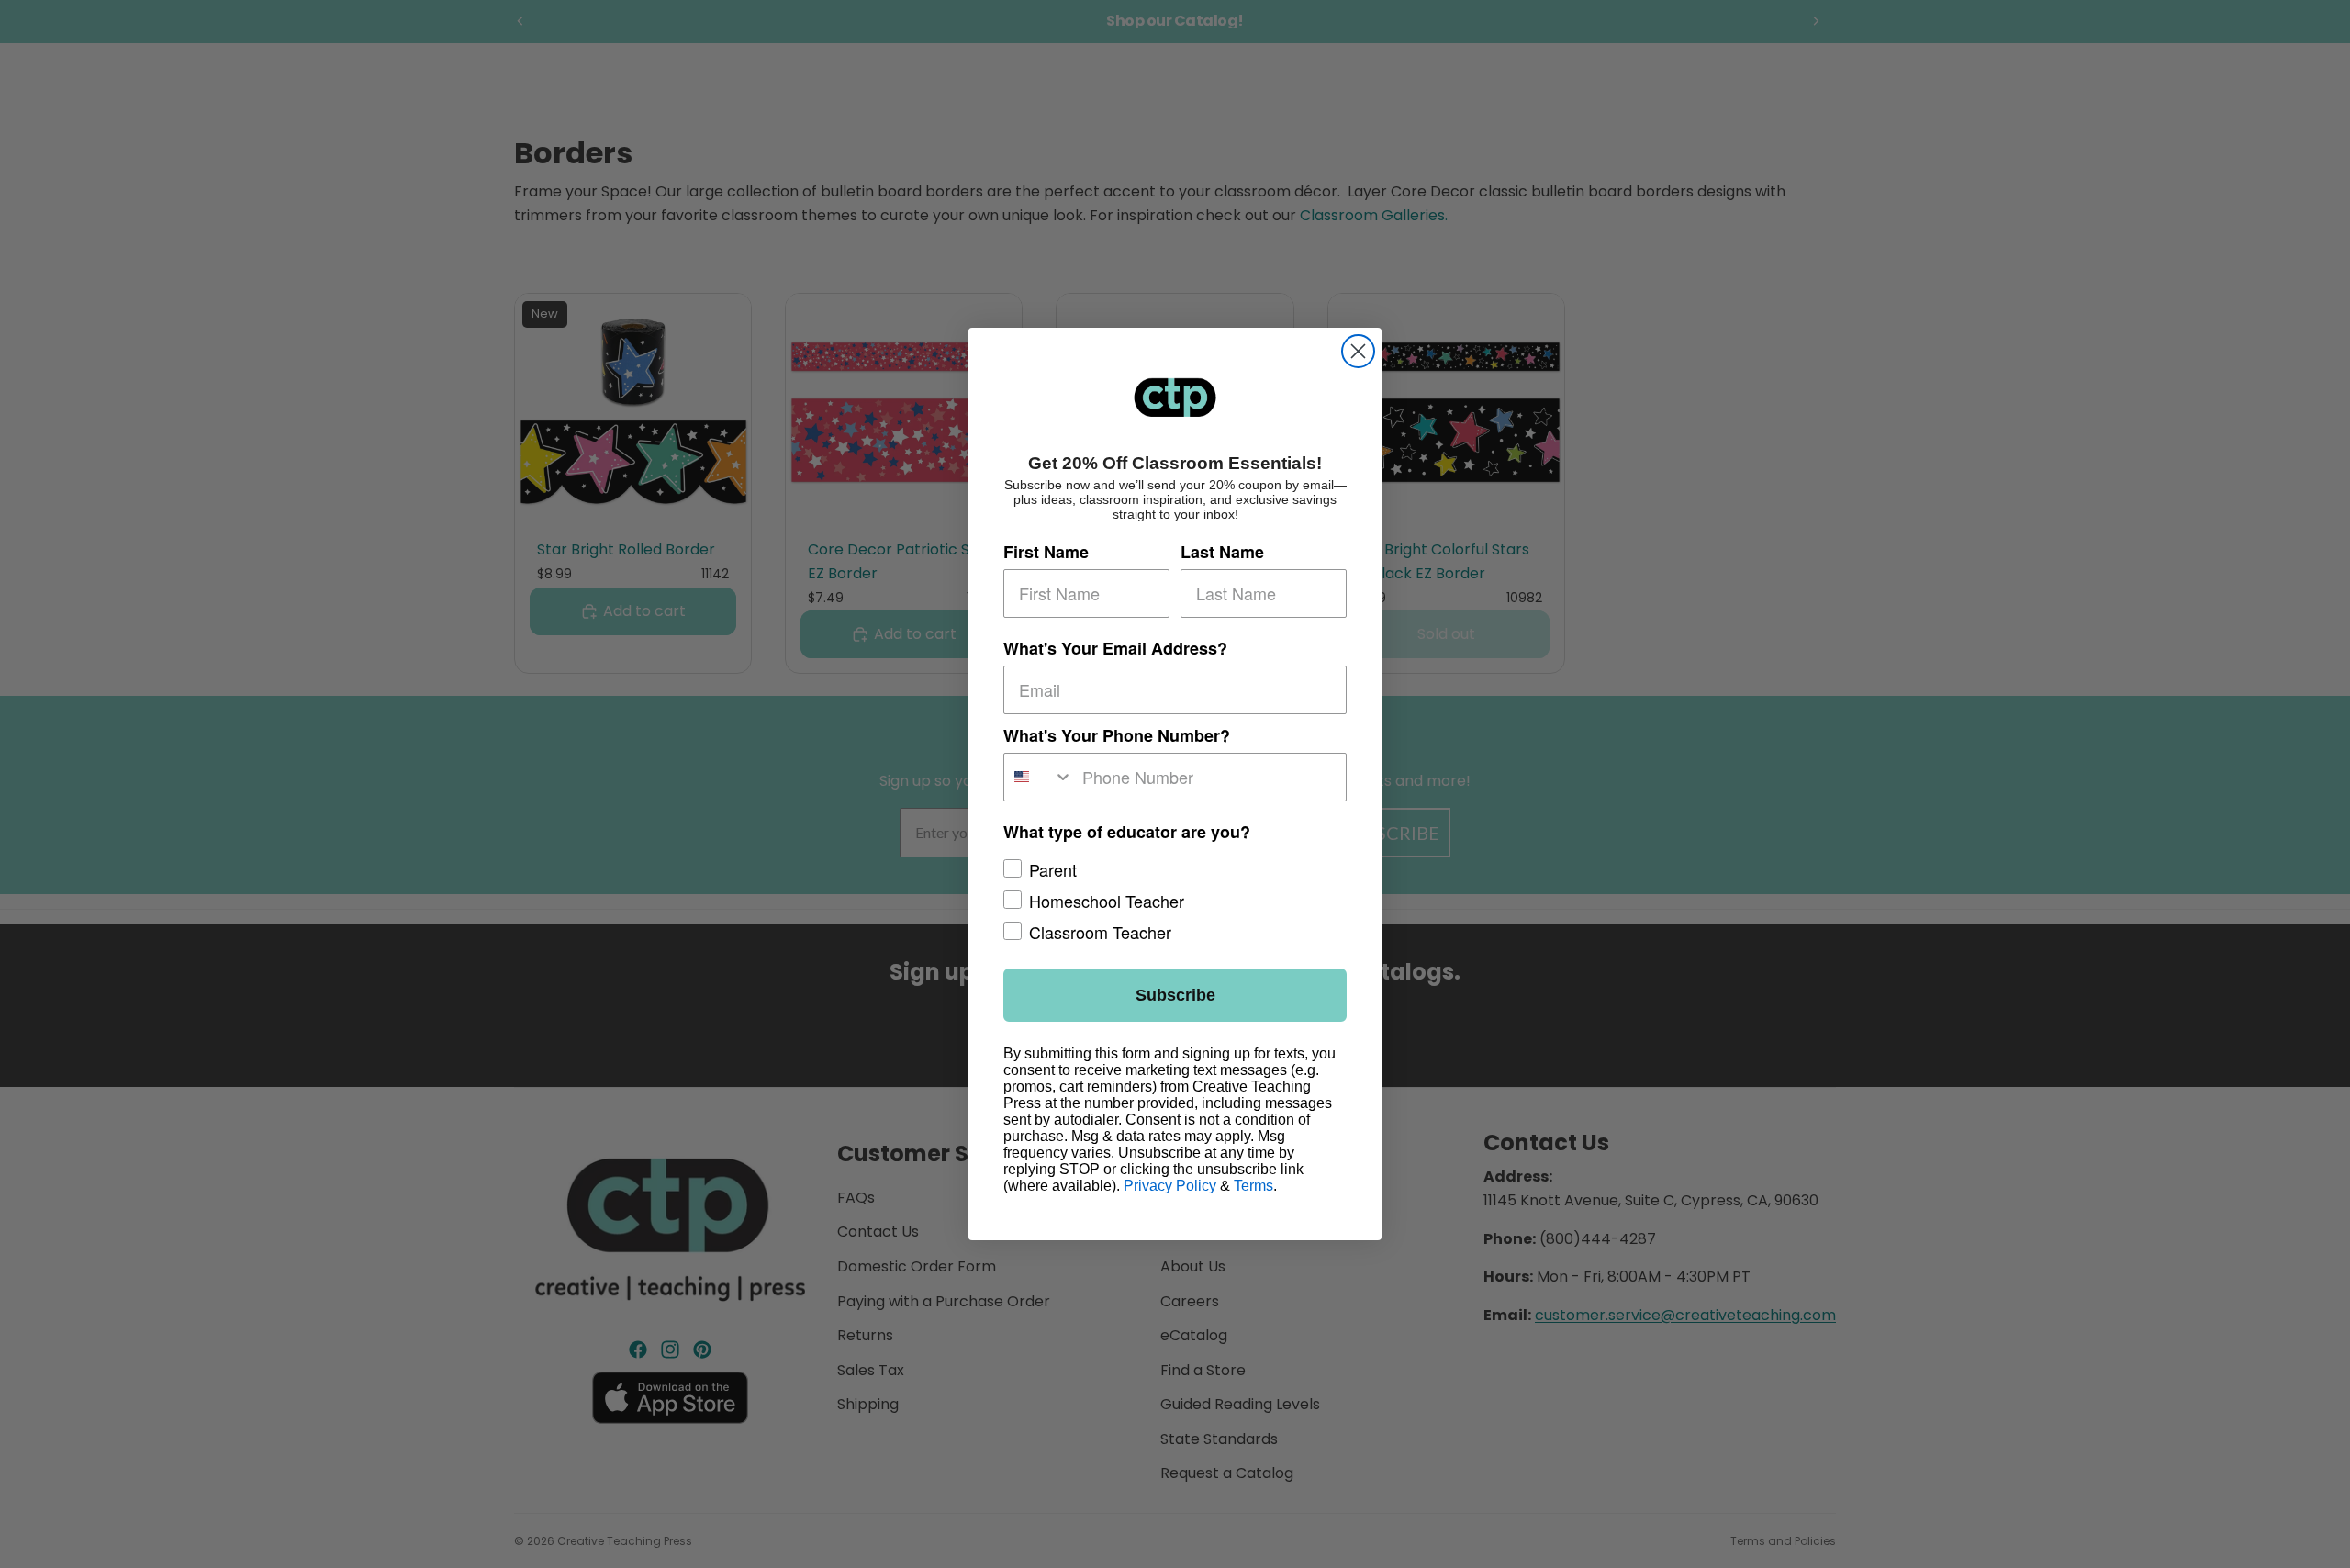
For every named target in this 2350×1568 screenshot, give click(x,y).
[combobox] (1039, 777)
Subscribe (1175, 995)
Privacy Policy (1170, 1186)
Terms (1253, 1186)
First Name (1046, 552)
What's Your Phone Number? (1117, 735)
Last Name (1222, 552)
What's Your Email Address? (1115, 648)
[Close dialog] (1358, 351)
